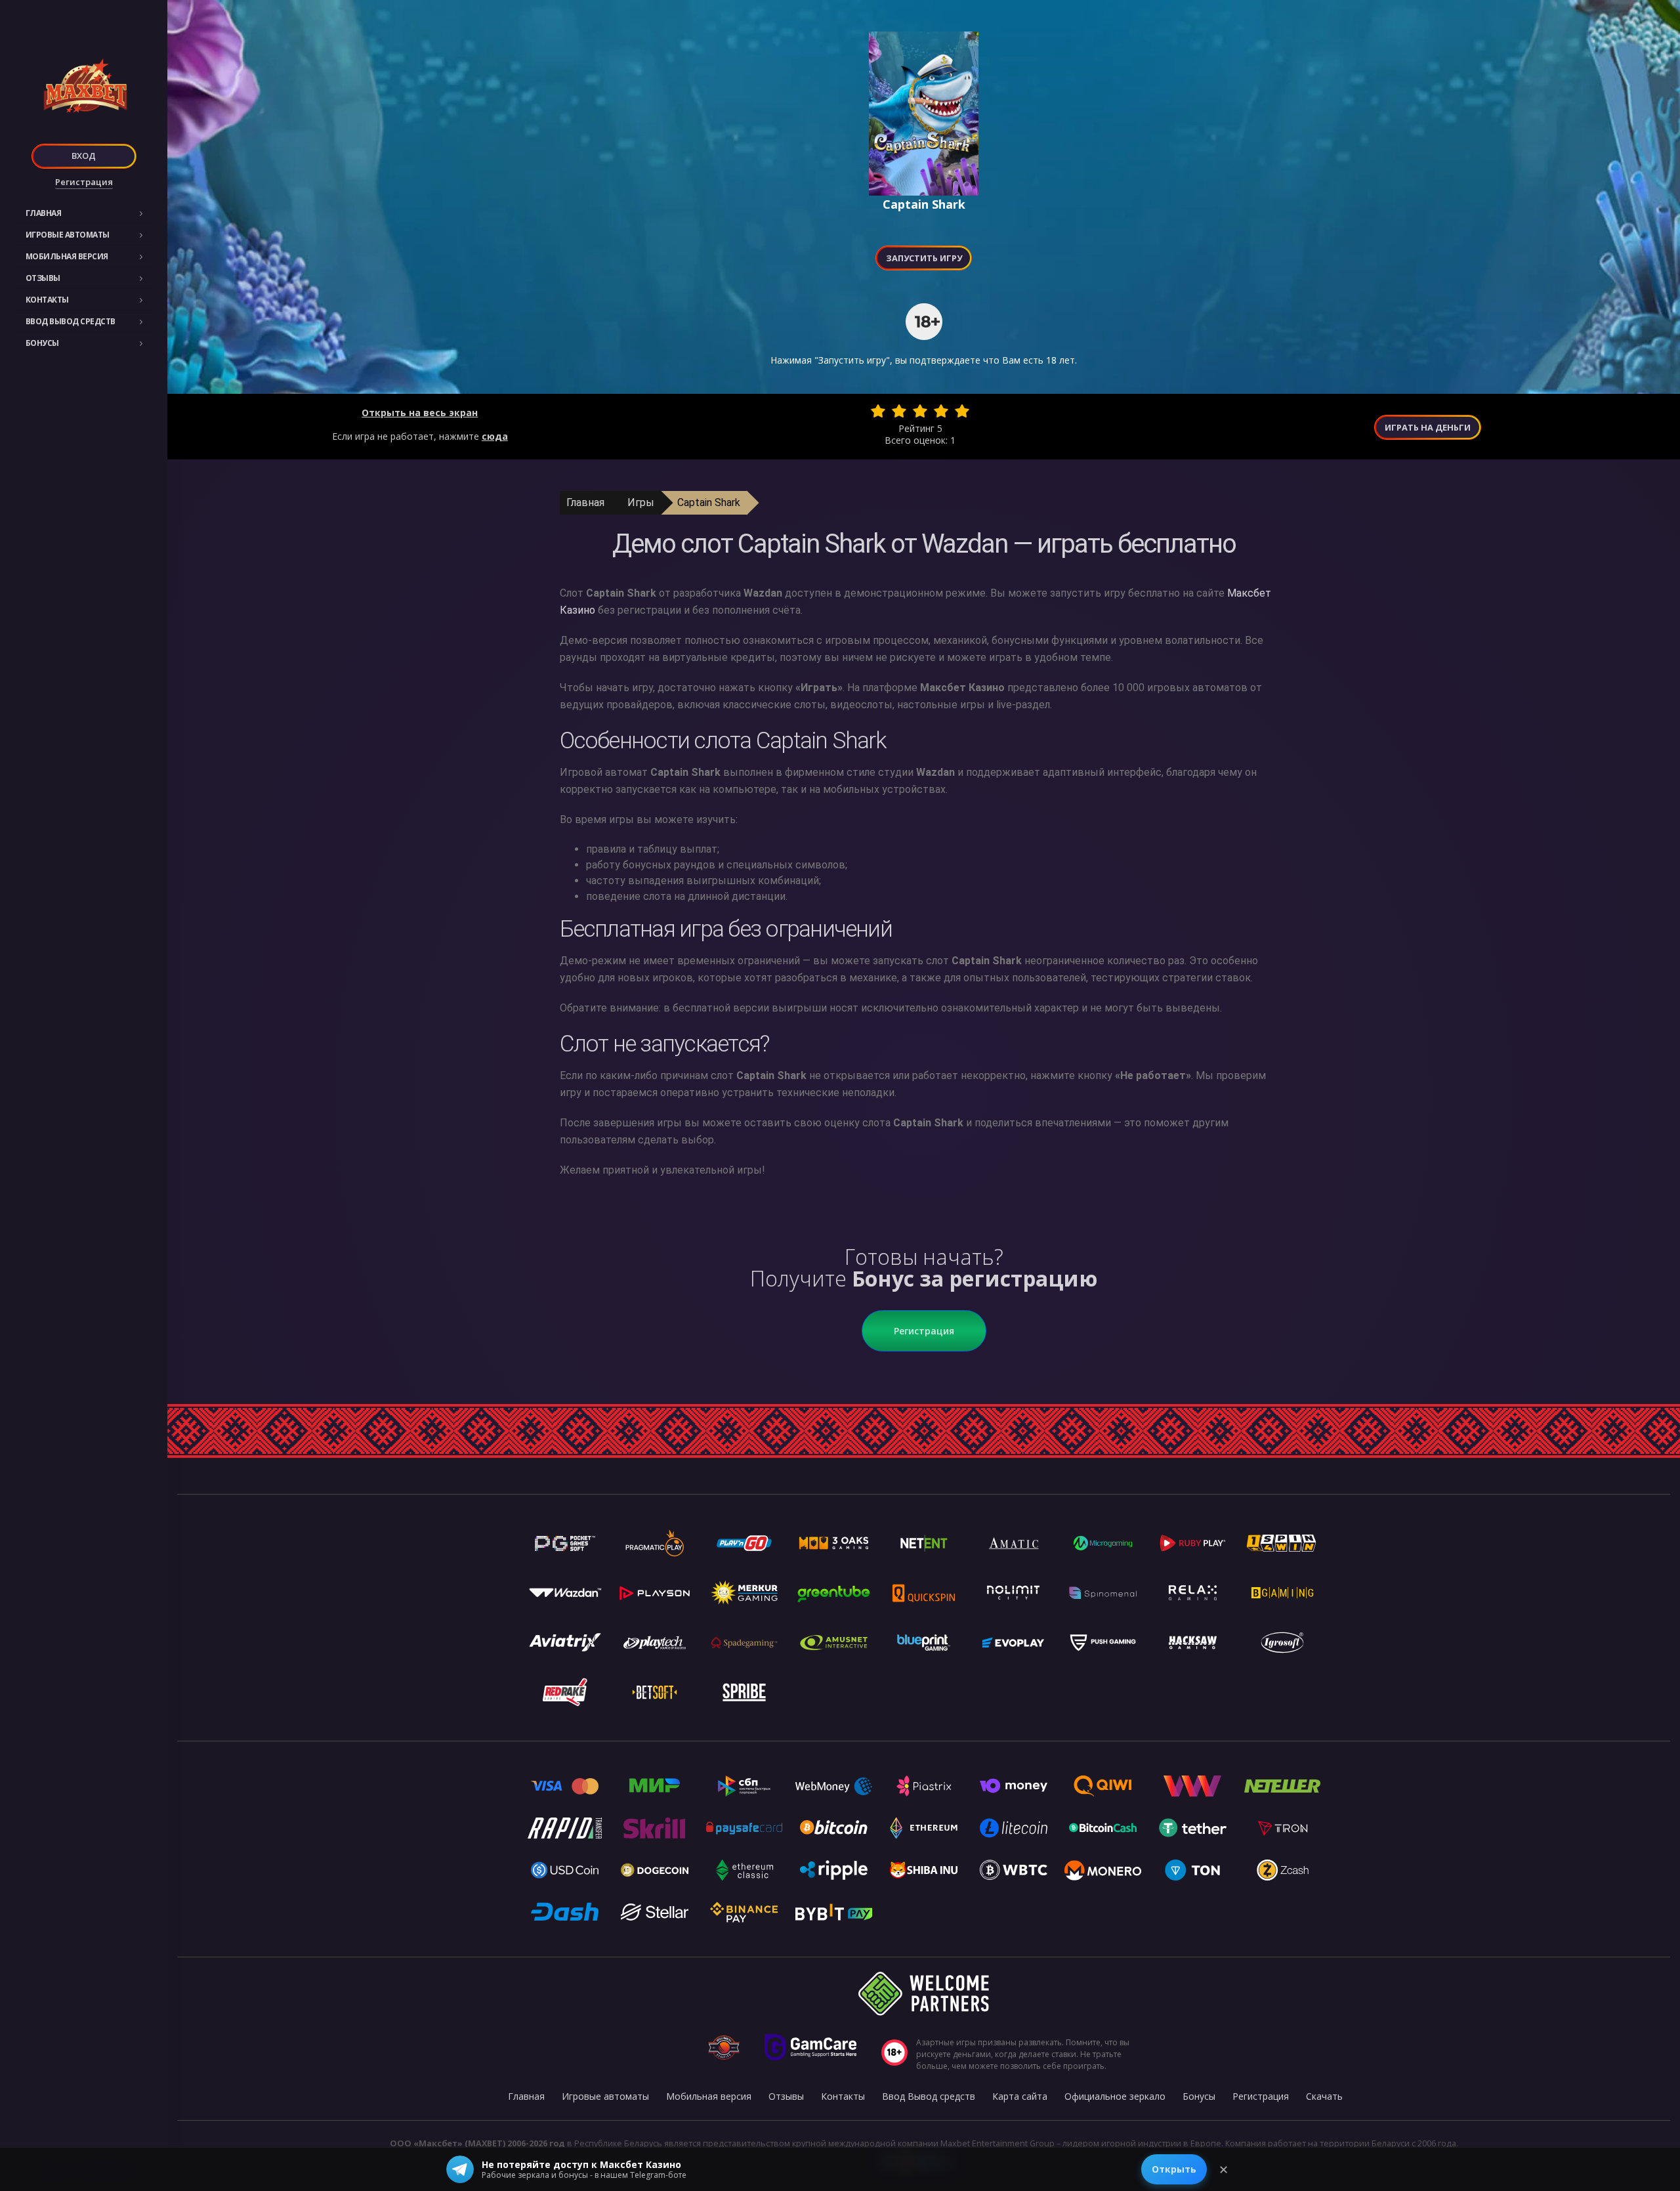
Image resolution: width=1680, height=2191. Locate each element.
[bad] (878, 411)
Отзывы (43, 278)
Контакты (47, 300)
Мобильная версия (67, 256)
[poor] (899, 411)
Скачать (1324, 2096)
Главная (44, 213)
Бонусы (42, 343)
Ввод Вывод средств (71, 321)
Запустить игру (924, 258)
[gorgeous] (962, 411)
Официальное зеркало (1115, 2096)
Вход (84, 156)
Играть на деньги (1428, 427)
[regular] (920, 411)
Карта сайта (1020, 2096)
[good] (941, 411)
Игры (641, 502)
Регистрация (84, 182)
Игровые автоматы (68, 235)
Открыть (1174, 2169)
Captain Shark (709, 502)
